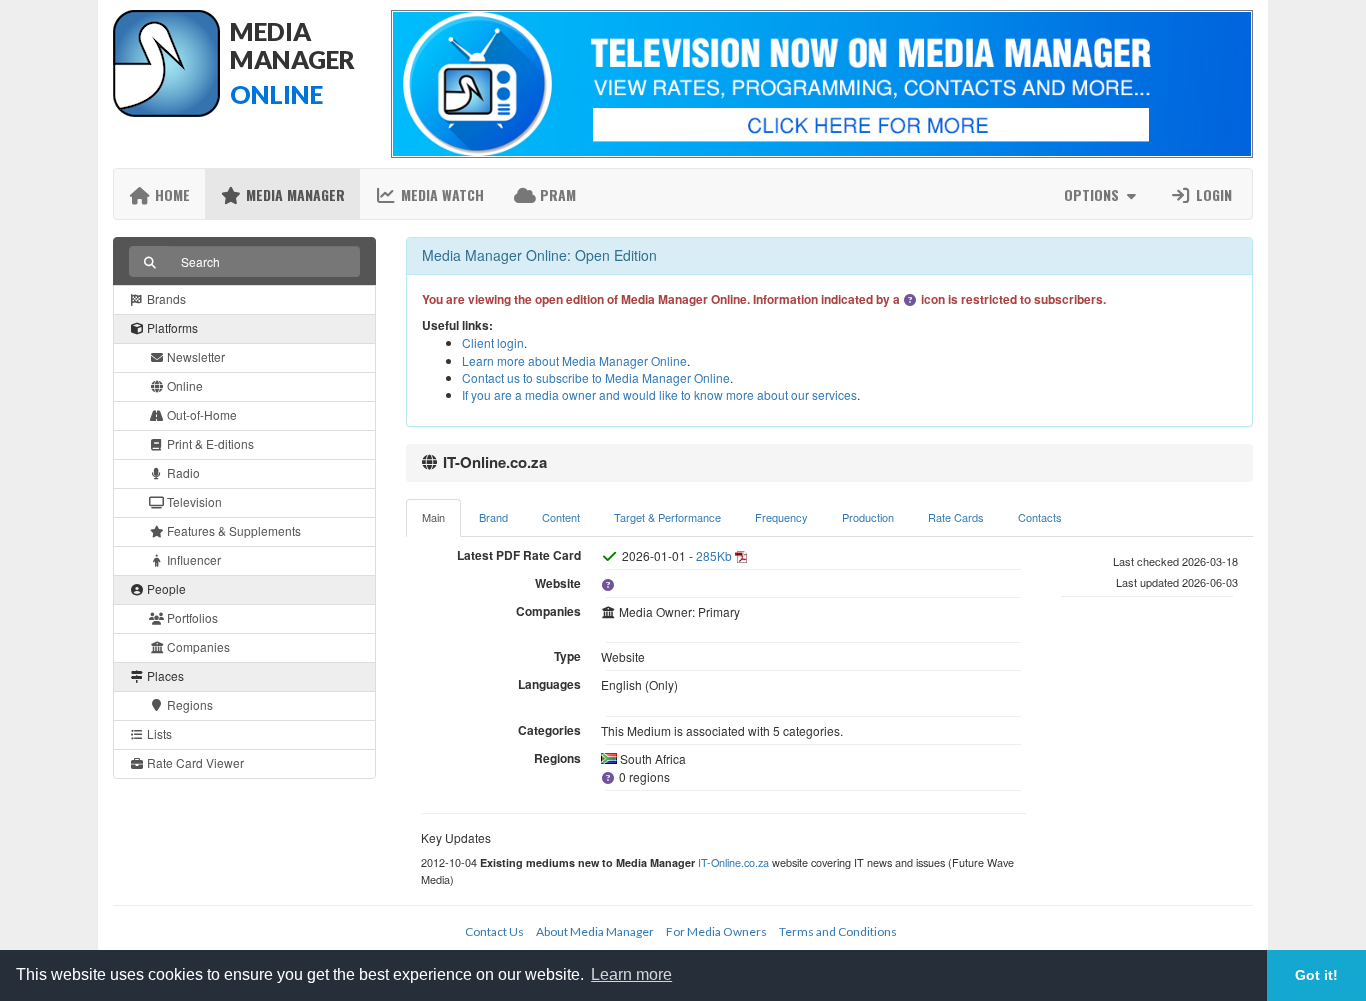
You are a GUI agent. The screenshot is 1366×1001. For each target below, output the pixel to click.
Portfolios (191, 617)
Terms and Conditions (838, 931)
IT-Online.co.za (733, 862)
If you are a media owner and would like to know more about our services (659, 394)
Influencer (192, 559)
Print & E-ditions (209, 443)
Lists (158, 733)
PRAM (556, 194)
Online (183, 385)
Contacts (1040, 517)
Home (170, 194)
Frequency (781, 517)
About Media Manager (595, 931)
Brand (493, 517)
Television (193, 501)
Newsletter (194, 356)
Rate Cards (956, 517)
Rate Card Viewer (194, 762)
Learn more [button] (631, 974)
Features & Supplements (232, 530)
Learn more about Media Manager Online (574, 360)
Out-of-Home (200, 414)
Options (1093, 194)
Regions (188, 704)
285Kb (714, 555)
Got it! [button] (1316, 975)
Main (433, 517)
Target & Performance (667, 517)
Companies (197, 646)
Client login (493, 342)
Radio (182, 472)
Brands (165, 298)
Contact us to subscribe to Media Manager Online (596, 377)
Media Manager (293, 194)
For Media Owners (716, 931)
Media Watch (440, 194)
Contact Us (494, 931)
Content (561, 517)
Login (1212, 194)
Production (868, 517)
